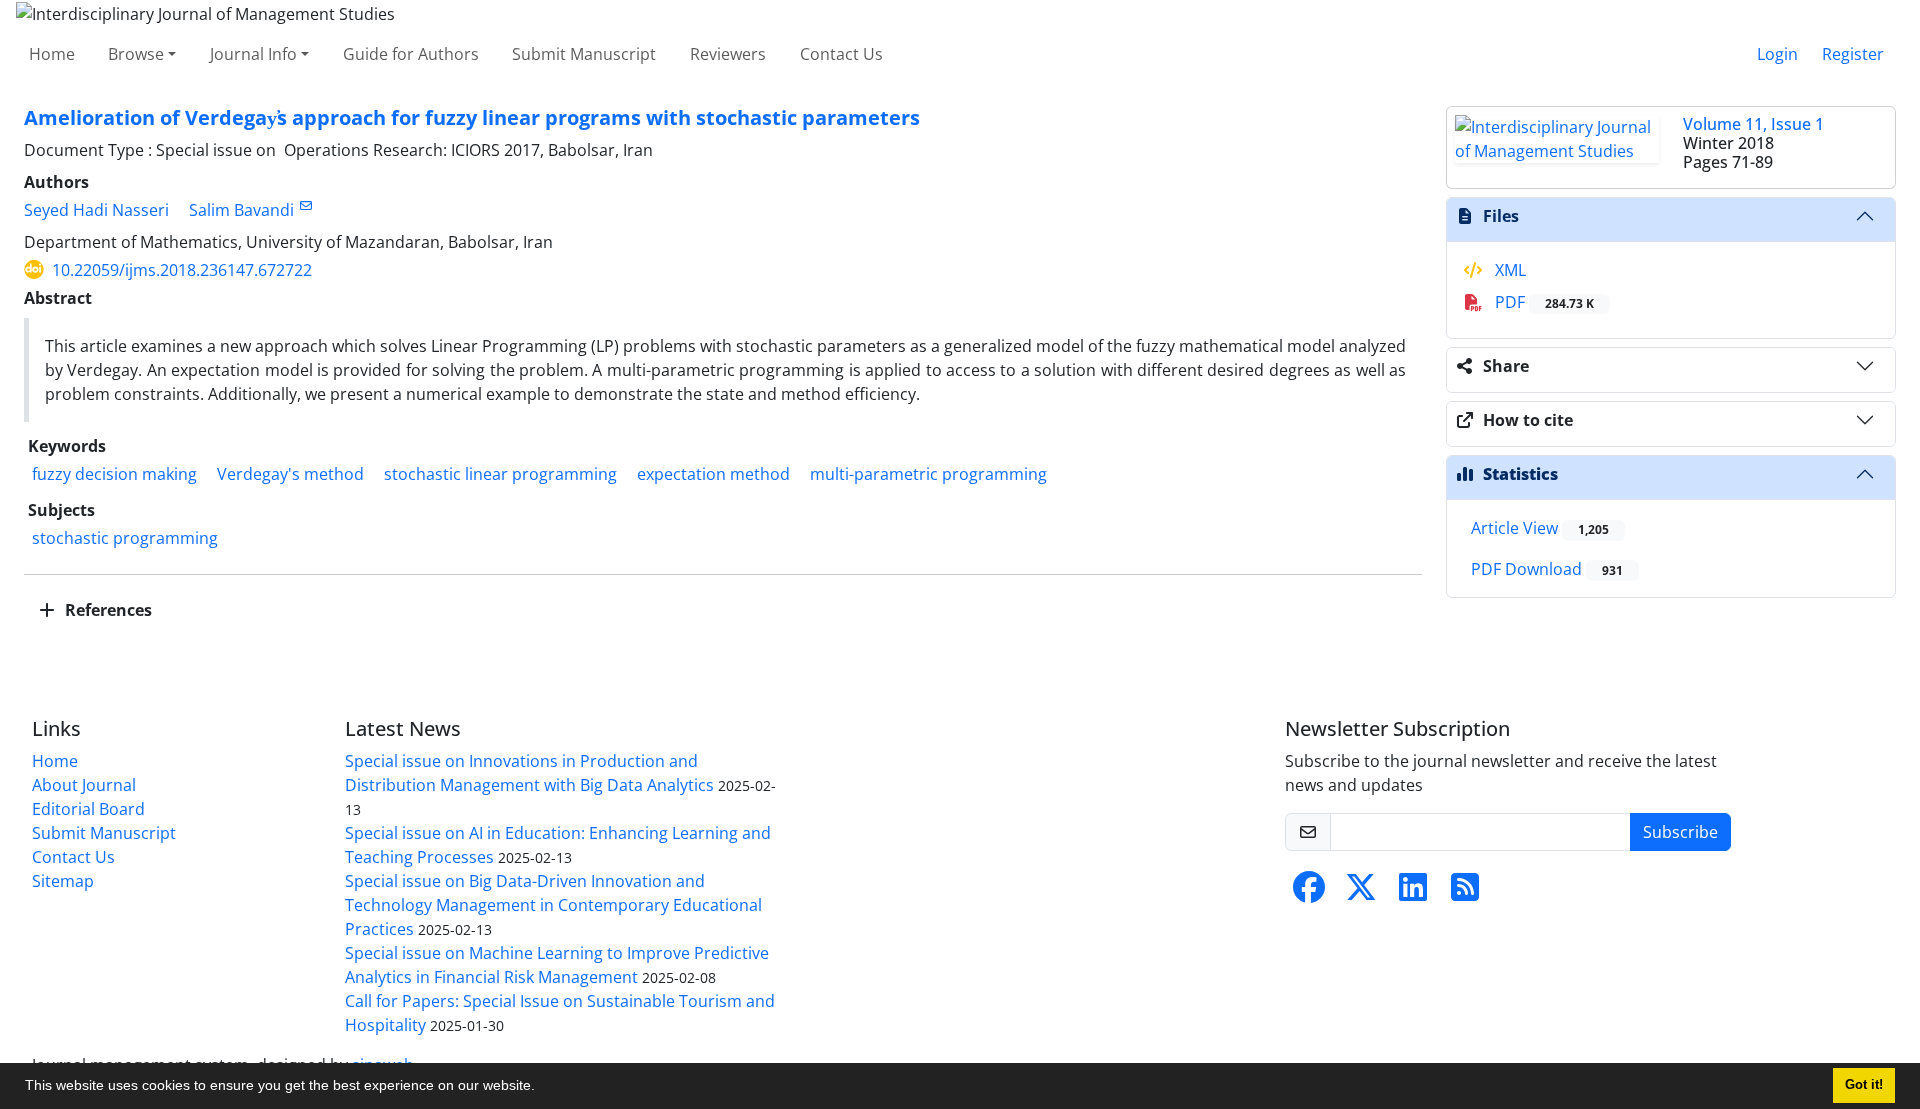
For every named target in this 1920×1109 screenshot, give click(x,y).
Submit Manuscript (584, 54)
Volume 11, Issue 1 (1753, 124)
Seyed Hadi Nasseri (96, 210)
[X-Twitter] (1361, 893)
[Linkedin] (1413, 893)
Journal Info (253, 54)
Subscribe (1680, 832)
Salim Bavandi (241, 210)
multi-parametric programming (928, 474)
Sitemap (63, 881)
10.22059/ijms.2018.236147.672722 (182, 270)
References (106, 610)
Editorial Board (88, 809)
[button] (542, 1088)
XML (1508, 270)
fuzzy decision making (114, 474)
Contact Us (841, 54)
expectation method (713, 474)
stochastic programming (125, 538)
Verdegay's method (290, 474)
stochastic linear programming (500, 474)
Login (1777, 54)
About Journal (84, 785)
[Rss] (1465, 893)
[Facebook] (1309, 893)
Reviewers (728, 54)
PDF (1542, 302)
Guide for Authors (411, 54)
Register (1853, 54)
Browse (136, 54)
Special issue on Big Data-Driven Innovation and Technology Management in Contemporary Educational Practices (553, 905)
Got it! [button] (1864, 1085)
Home (52, 54)
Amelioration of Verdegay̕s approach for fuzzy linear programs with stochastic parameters (472, 117)
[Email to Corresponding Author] (305, 205)
